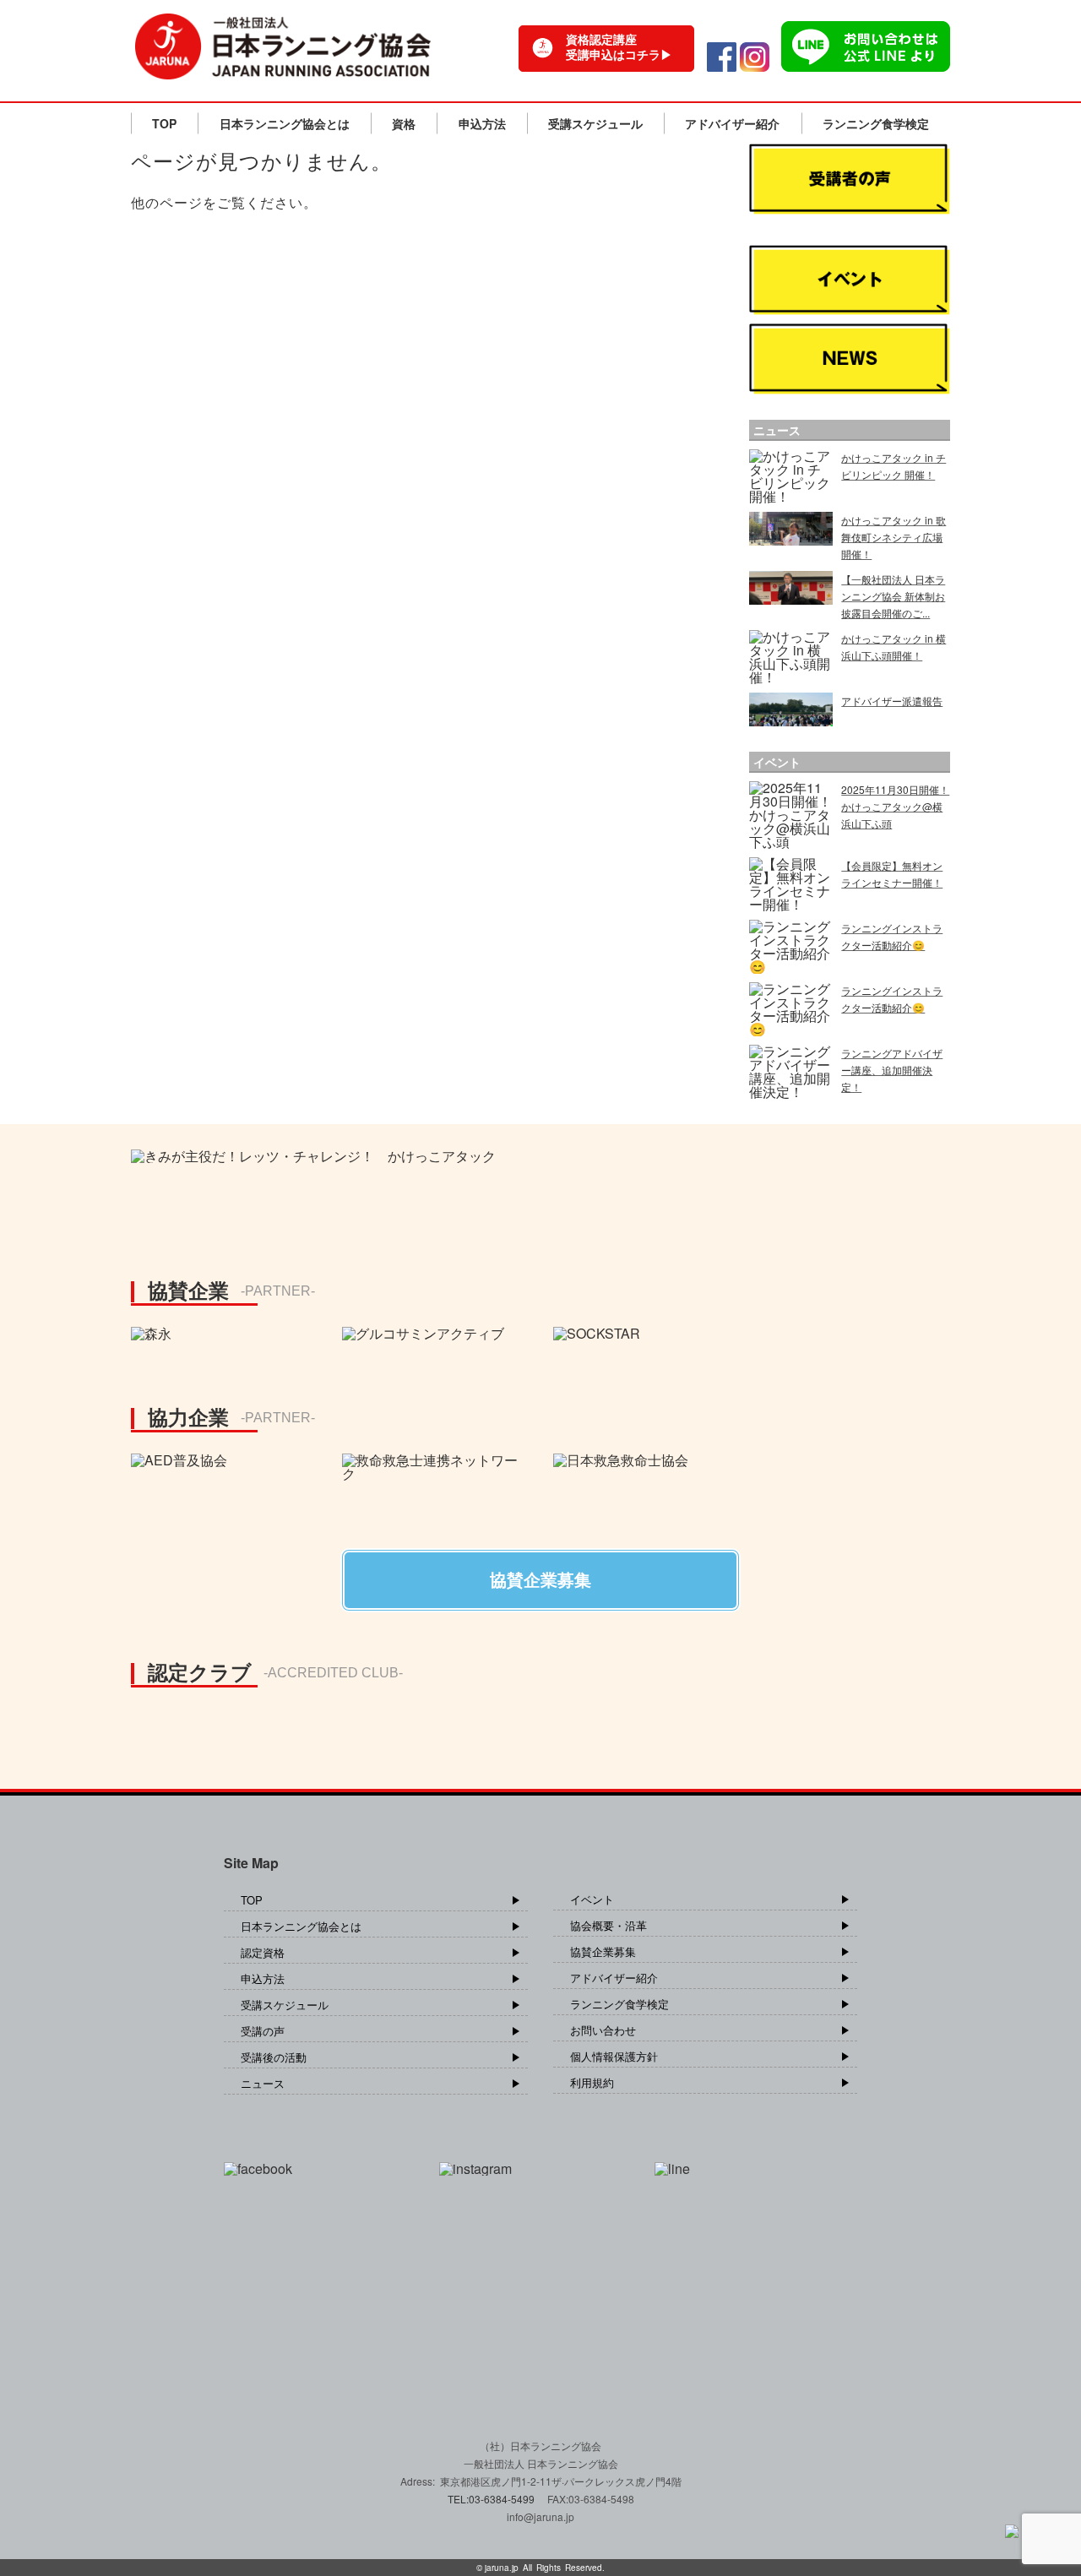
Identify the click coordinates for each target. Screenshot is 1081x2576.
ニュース (263, 2083)
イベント (592, 1899)
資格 (404, 123)
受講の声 (263, 2031)
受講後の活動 (274, 2057)
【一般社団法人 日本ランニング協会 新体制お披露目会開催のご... (893, 596)
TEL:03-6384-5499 (492, 2499)
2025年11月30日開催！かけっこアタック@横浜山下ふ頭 (895, 806)
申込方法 (482, 123)
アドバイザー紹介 (732, 123)
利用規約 (592, 2082)
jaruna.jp (502, 2568)
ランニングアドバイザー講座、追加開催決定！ (892, 1070)
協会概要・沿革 (608, 1925)
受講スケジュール (595, 123)
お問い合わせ (603, 2030)
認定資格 (263, 1952)
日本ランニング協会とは (285, 123)
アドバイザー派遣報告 (892, 701)
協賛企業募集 (603, 1951)
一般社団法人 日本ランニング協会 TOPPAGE (283, 46)
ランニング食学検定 (876, 123)
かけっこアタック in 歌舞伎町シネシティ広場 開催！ (894, 537)
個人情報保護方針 (614, 2056)
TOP (164, 123)
